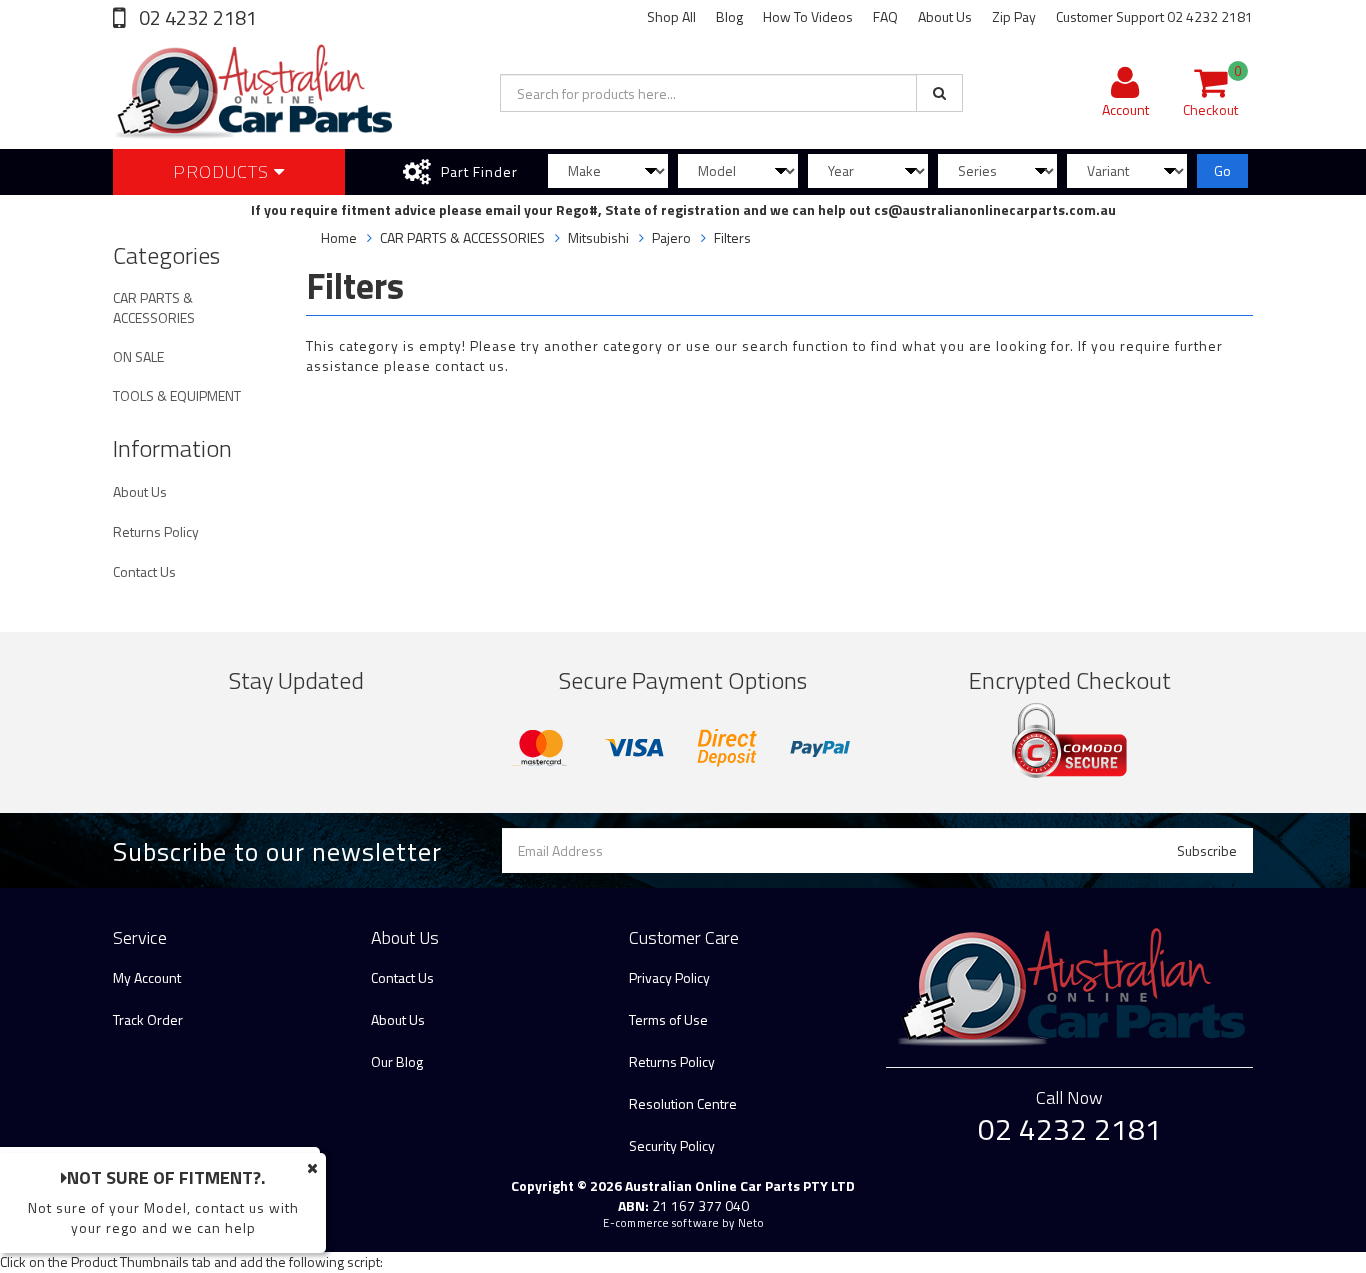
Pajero (671, 237)
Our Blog (397, 1061)
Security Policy (672, 1145)
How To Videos (808, 16)
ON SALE (138, 356)
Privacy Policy (669, 977)
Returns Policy (156, 531)
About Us (945, 16)
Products (223, 171)
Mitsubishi (598, 237)
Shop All (671, 16)
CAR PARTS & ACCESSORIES (154, 307)
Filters (732, 237)
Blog (729, 16)
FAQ (885, 16)
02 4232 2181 (196, 17)
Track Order (148, 1019)
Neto (751, 1223)
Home (339, 237)
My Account (147, 977)
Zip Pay (1014, 16)
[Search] (939, 93)
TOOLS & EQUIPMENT (177, 395)
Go (1222, 170)
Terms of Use (668, 1019)
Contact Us (144, 571)
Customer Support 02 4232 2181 (1154, 16)
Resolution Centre (683, 1103)
